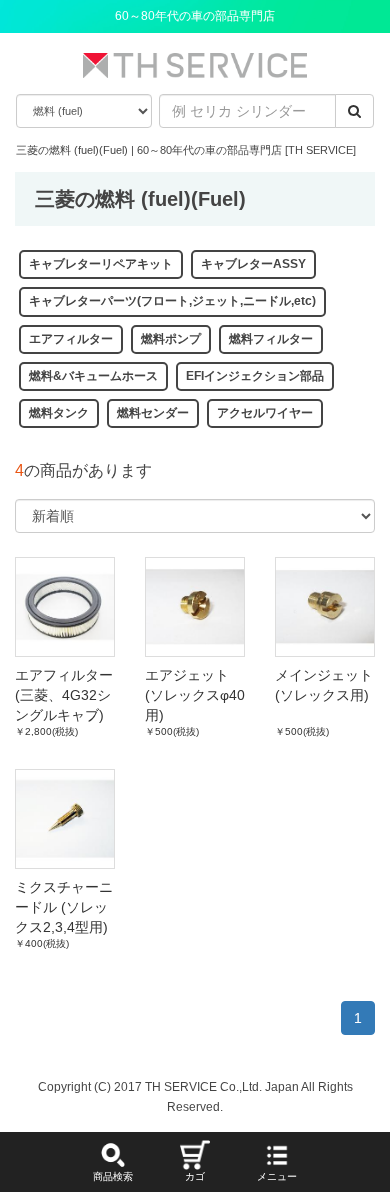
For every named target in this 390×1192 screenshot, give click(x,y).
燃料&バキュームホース (93, 376)
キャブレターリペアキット (101, 264)
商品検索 (113, 1176)
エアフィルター (71, 339)
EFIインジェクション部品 (255, 376)
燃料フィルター (271, 339)
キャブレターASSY (253, 264)
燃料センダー (153, 413)
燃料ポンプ (171, 339)
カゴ (195, 1176)
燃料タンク (59, 413)
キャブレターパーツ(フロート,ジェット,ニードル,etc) (172, 301)
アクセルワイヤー (265, 413)
